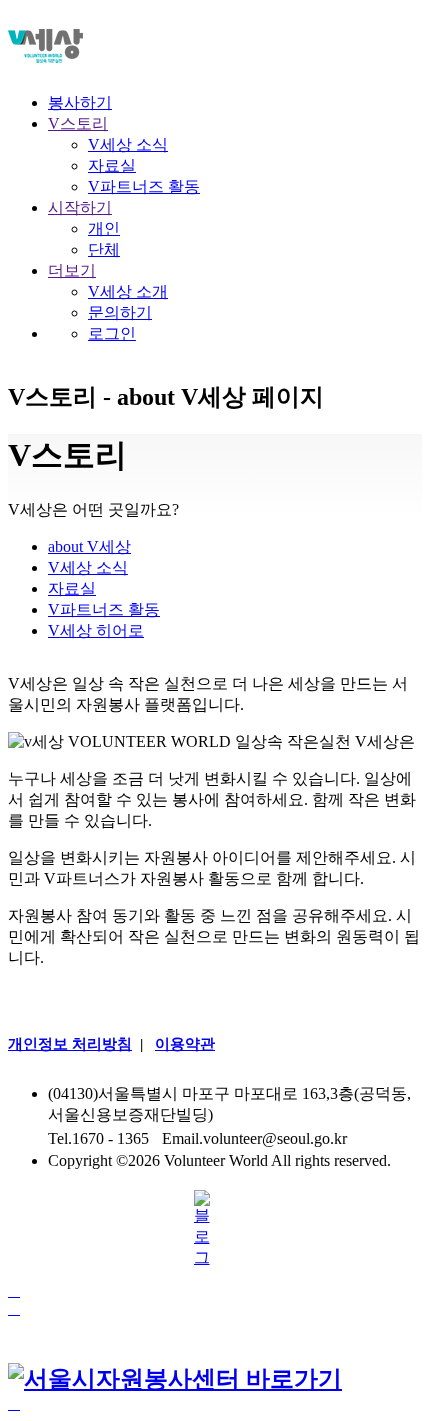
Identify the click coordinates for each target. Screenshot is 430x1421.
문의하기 (120, 312)
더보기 (72, 270)
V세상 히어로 (96, 630)
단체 (104, 249)
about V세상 (89, 546)
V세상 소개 (128, 291)
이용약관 (185, 1044)
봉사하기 (80, 102)
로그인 (112, 333)
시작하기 (80, 207)
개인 (104, 228)
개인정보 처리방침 (70, 1044)
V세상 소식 (128, 144)
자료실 (112, 165)
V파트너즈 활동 (144, 186)
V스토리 (78, 123)
